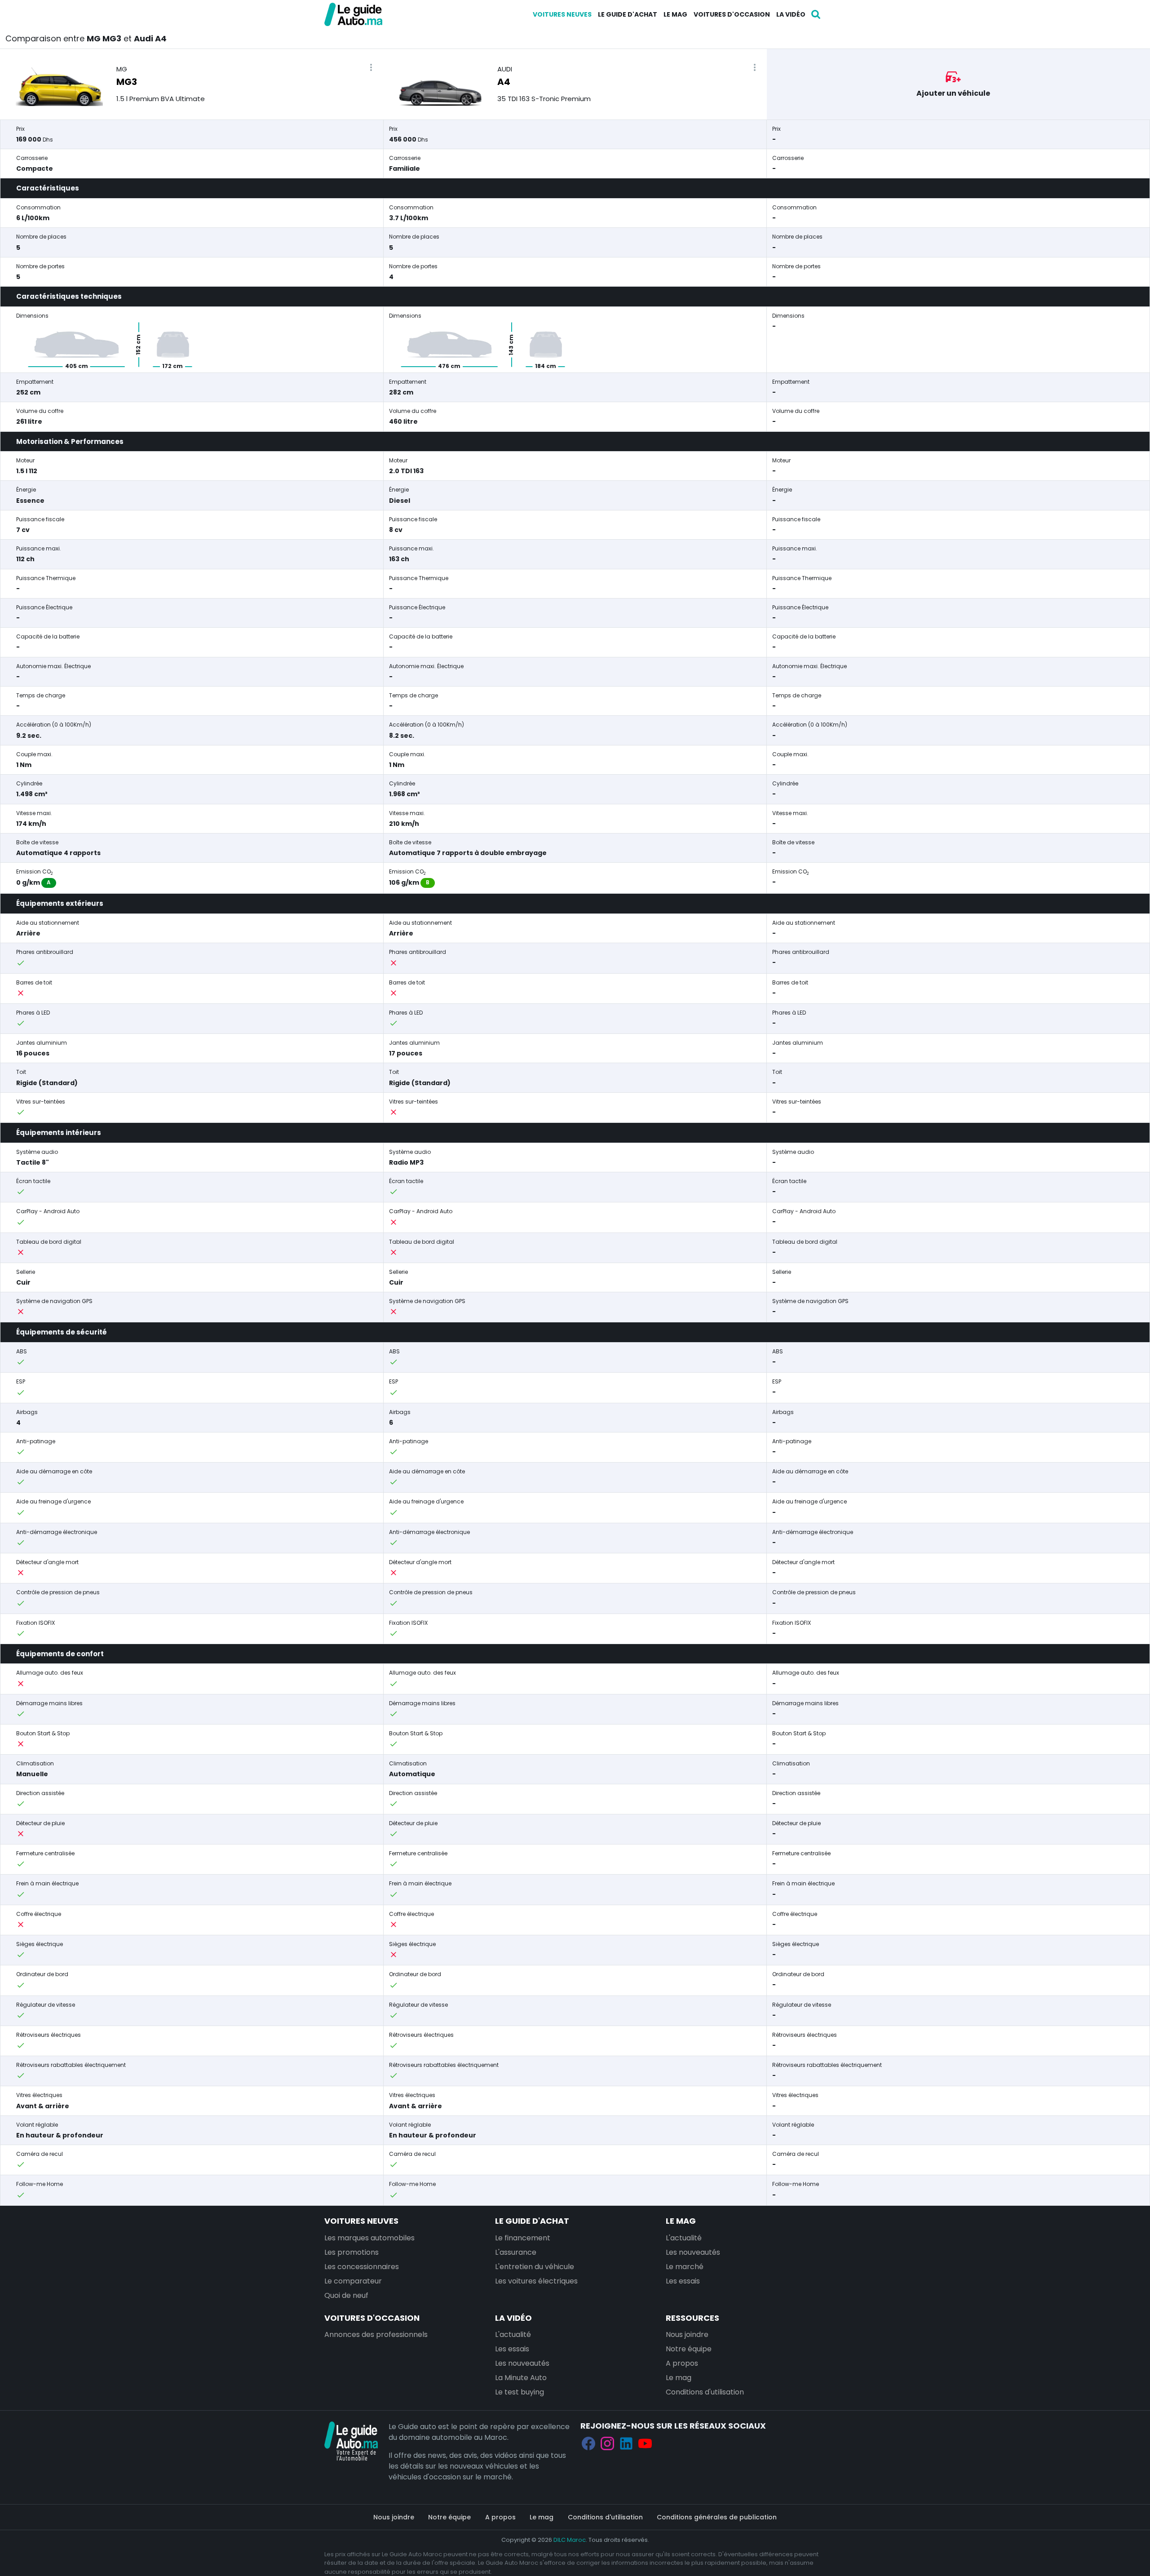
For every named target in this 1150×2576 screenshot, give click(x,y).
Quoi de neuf (346, 2295)
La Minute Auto (521, 2378)
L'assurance (516, 2252)
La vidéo (791, 14)
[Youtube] (645, 2444)
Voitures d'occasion (732, 14)
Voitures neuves (562, 14)
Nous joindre (687, 2334)
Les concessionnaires (362, 2267)
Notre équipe (689, 2349)
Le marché (685, 2267)
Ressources (692, 2318)
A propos (682, 2363)
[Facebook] (588, 2444)
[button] (371, 68)
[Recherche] (816, 14)
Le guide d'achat (628, 14)
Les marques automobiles (369, 2238)
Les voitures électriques (536, 2281)
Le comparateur (353, 2281)
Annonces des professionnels (376, 2334)
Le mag (675, 14)
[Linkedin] (626, 2444)
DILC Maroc (570, 2540)
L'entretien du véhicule (535, 2267)
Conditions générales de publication (717, 2517)
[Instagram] (607, 2444)
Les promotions (352, 2252)
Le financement (523, 2238)
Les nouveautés (693, 2252)
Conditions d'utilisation (705, 2392)
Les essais (683, 2281)
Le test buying (520, 2392)
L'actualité (684, 2238)
